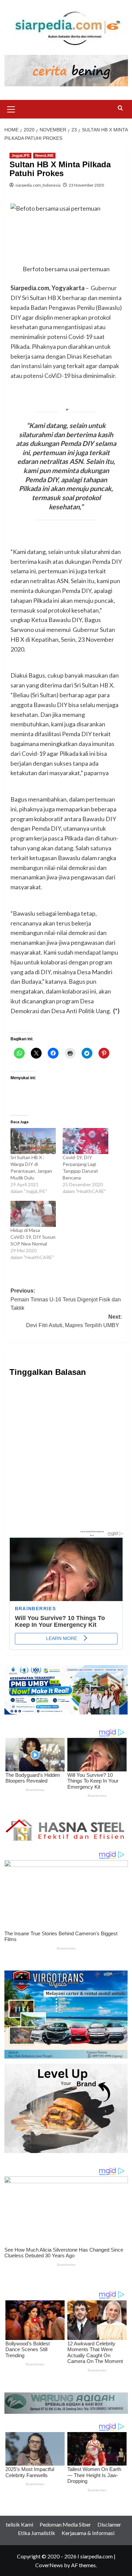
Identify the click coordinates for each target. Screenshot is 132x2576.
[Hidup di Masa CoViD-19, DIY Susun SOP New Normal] (33, 1214)
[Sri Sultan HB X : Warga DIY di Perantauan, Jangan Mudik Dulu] (33, 1141)
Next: (74, 1321)
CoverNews (49, 2565)
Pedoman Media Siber (65, 2524)
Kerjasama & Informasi (88, 2533)
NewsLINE (44, 155)
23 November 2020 (86, 185)
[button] (11, 108)
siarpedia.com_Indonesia (38, 185)
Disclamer (109, 2524)
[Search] (120, 108)
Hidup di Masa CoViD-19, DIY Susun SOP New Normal (33, 1237)
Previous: (66, 1299)
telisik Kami (19, 2524)
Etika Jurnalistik (37, 2533)
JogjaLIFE (20, 155)
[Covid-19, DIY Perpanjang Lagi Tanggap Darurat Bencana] (85, 1141)
